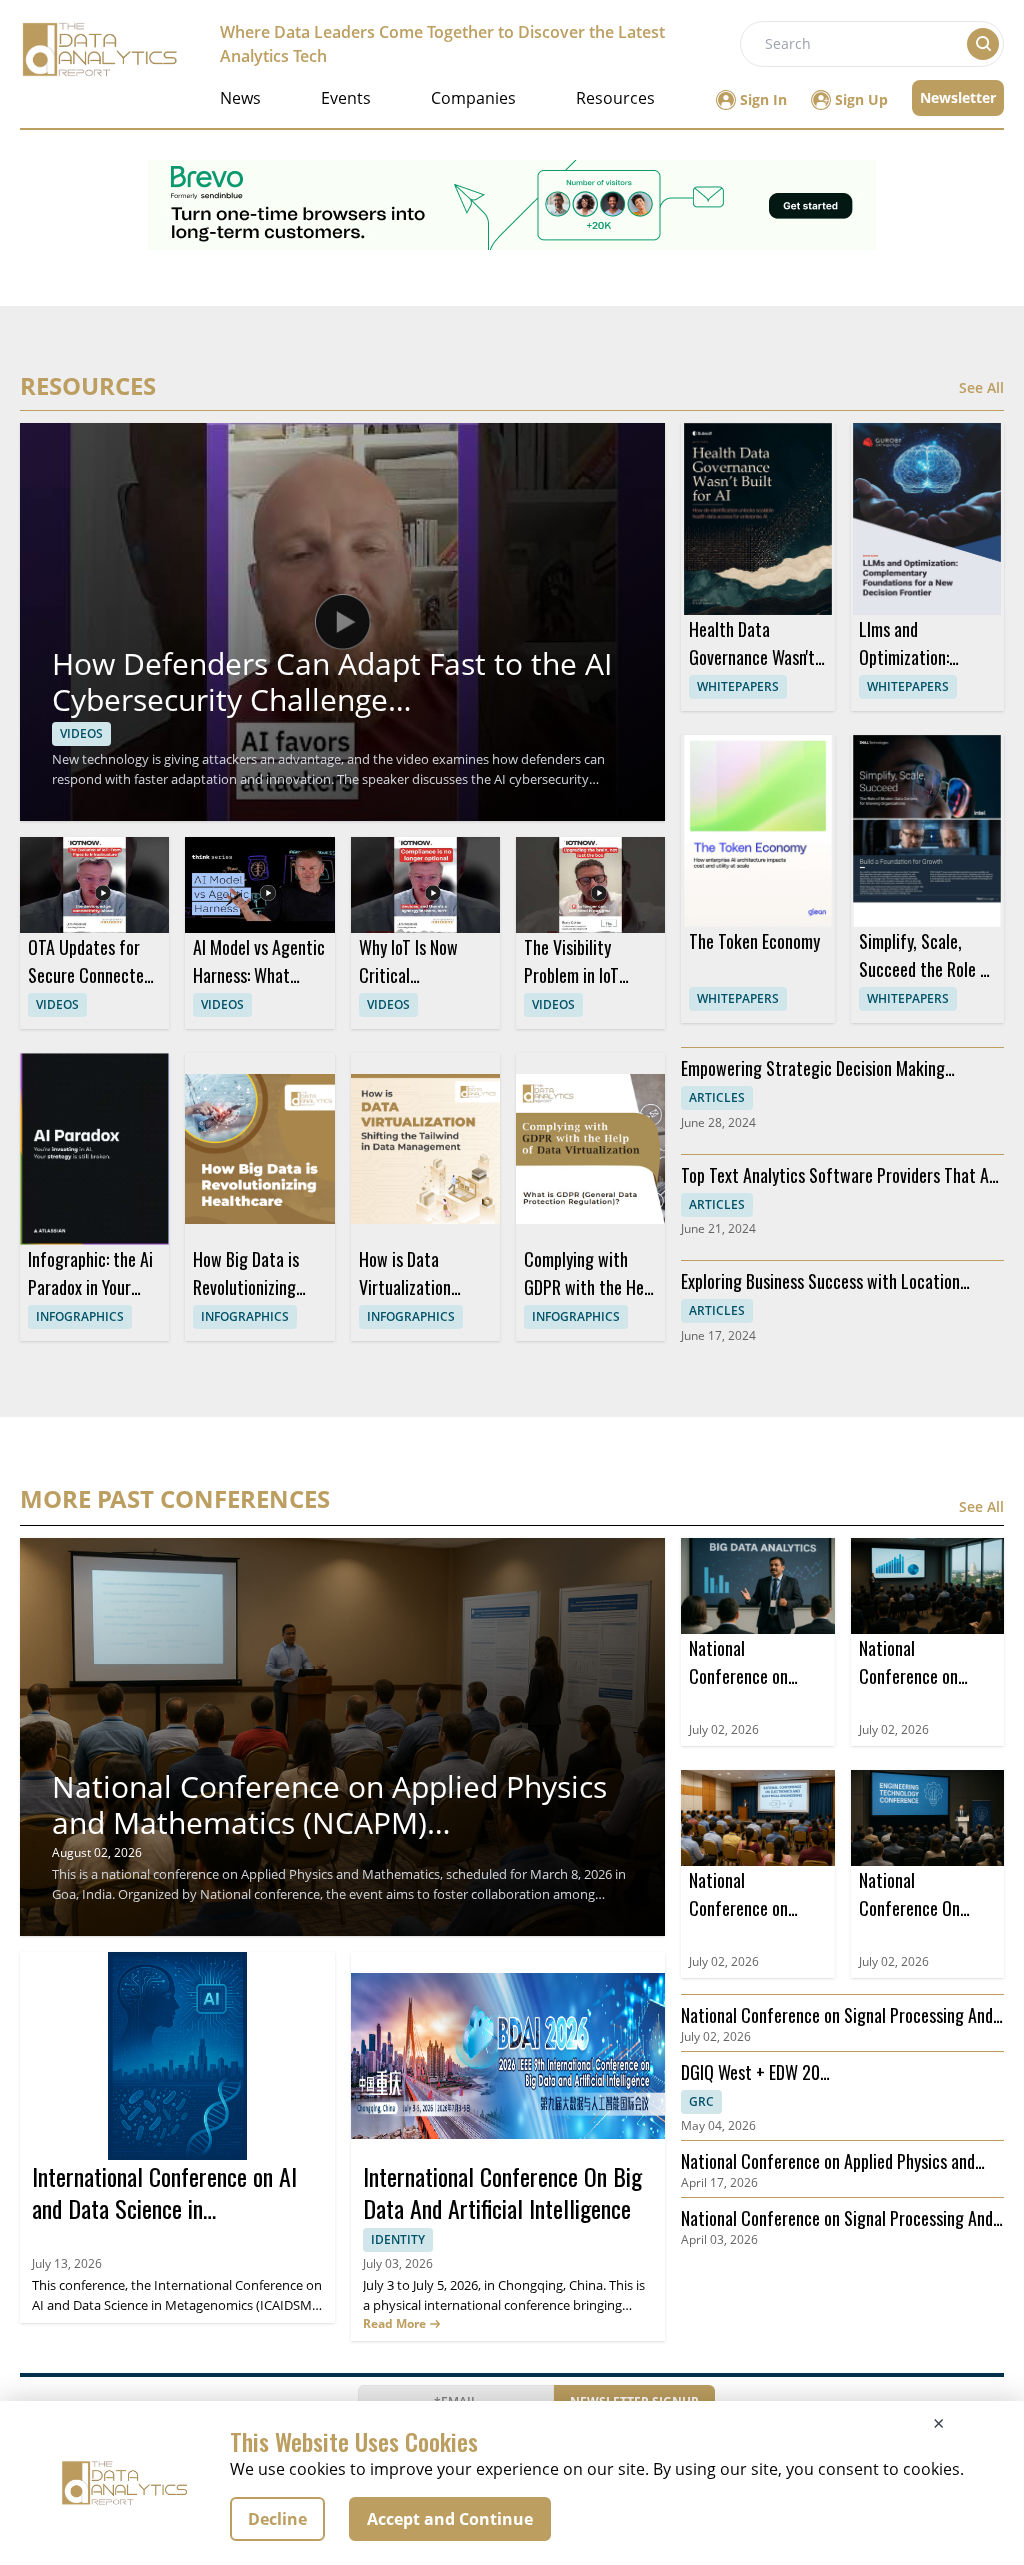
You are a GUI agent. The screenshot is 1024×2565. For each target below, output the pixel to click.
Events (346, 98)
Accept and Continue (450, 2519)
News (240, 98)
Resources (615, 98)
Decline (277, 2519)
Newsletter (958, 97)
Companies (473, 98)
